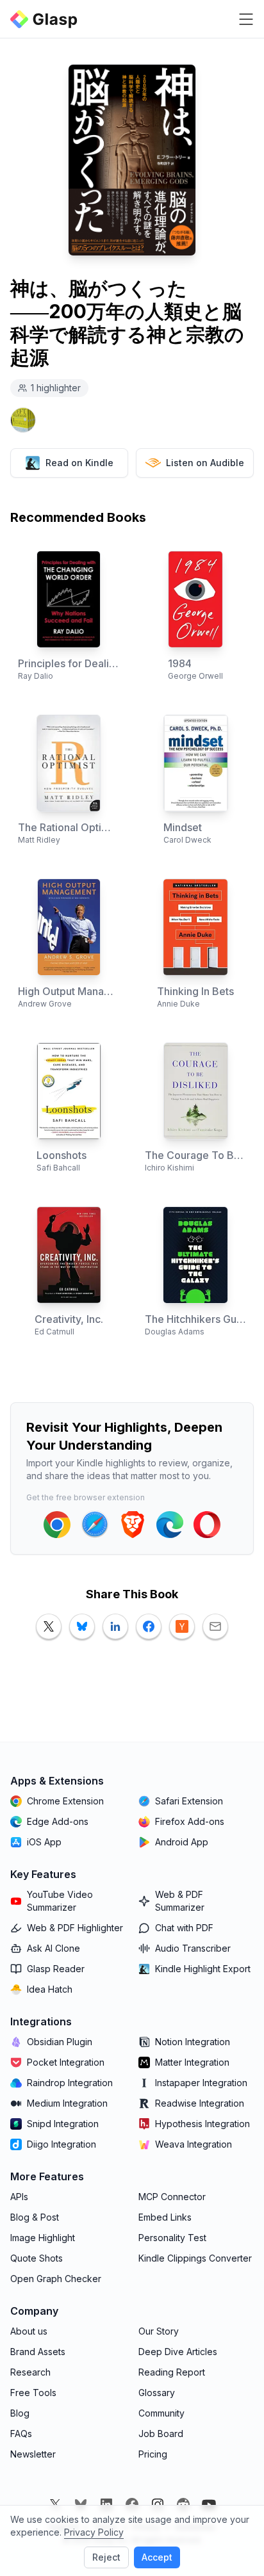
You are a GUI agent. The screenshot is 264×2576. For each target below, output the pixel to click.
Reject (106, 2557)
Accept (157, 2557)
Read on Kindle (79, 463)
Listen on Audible (205, 463)
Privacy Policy (94, 2532)
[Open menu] (246, 19)
